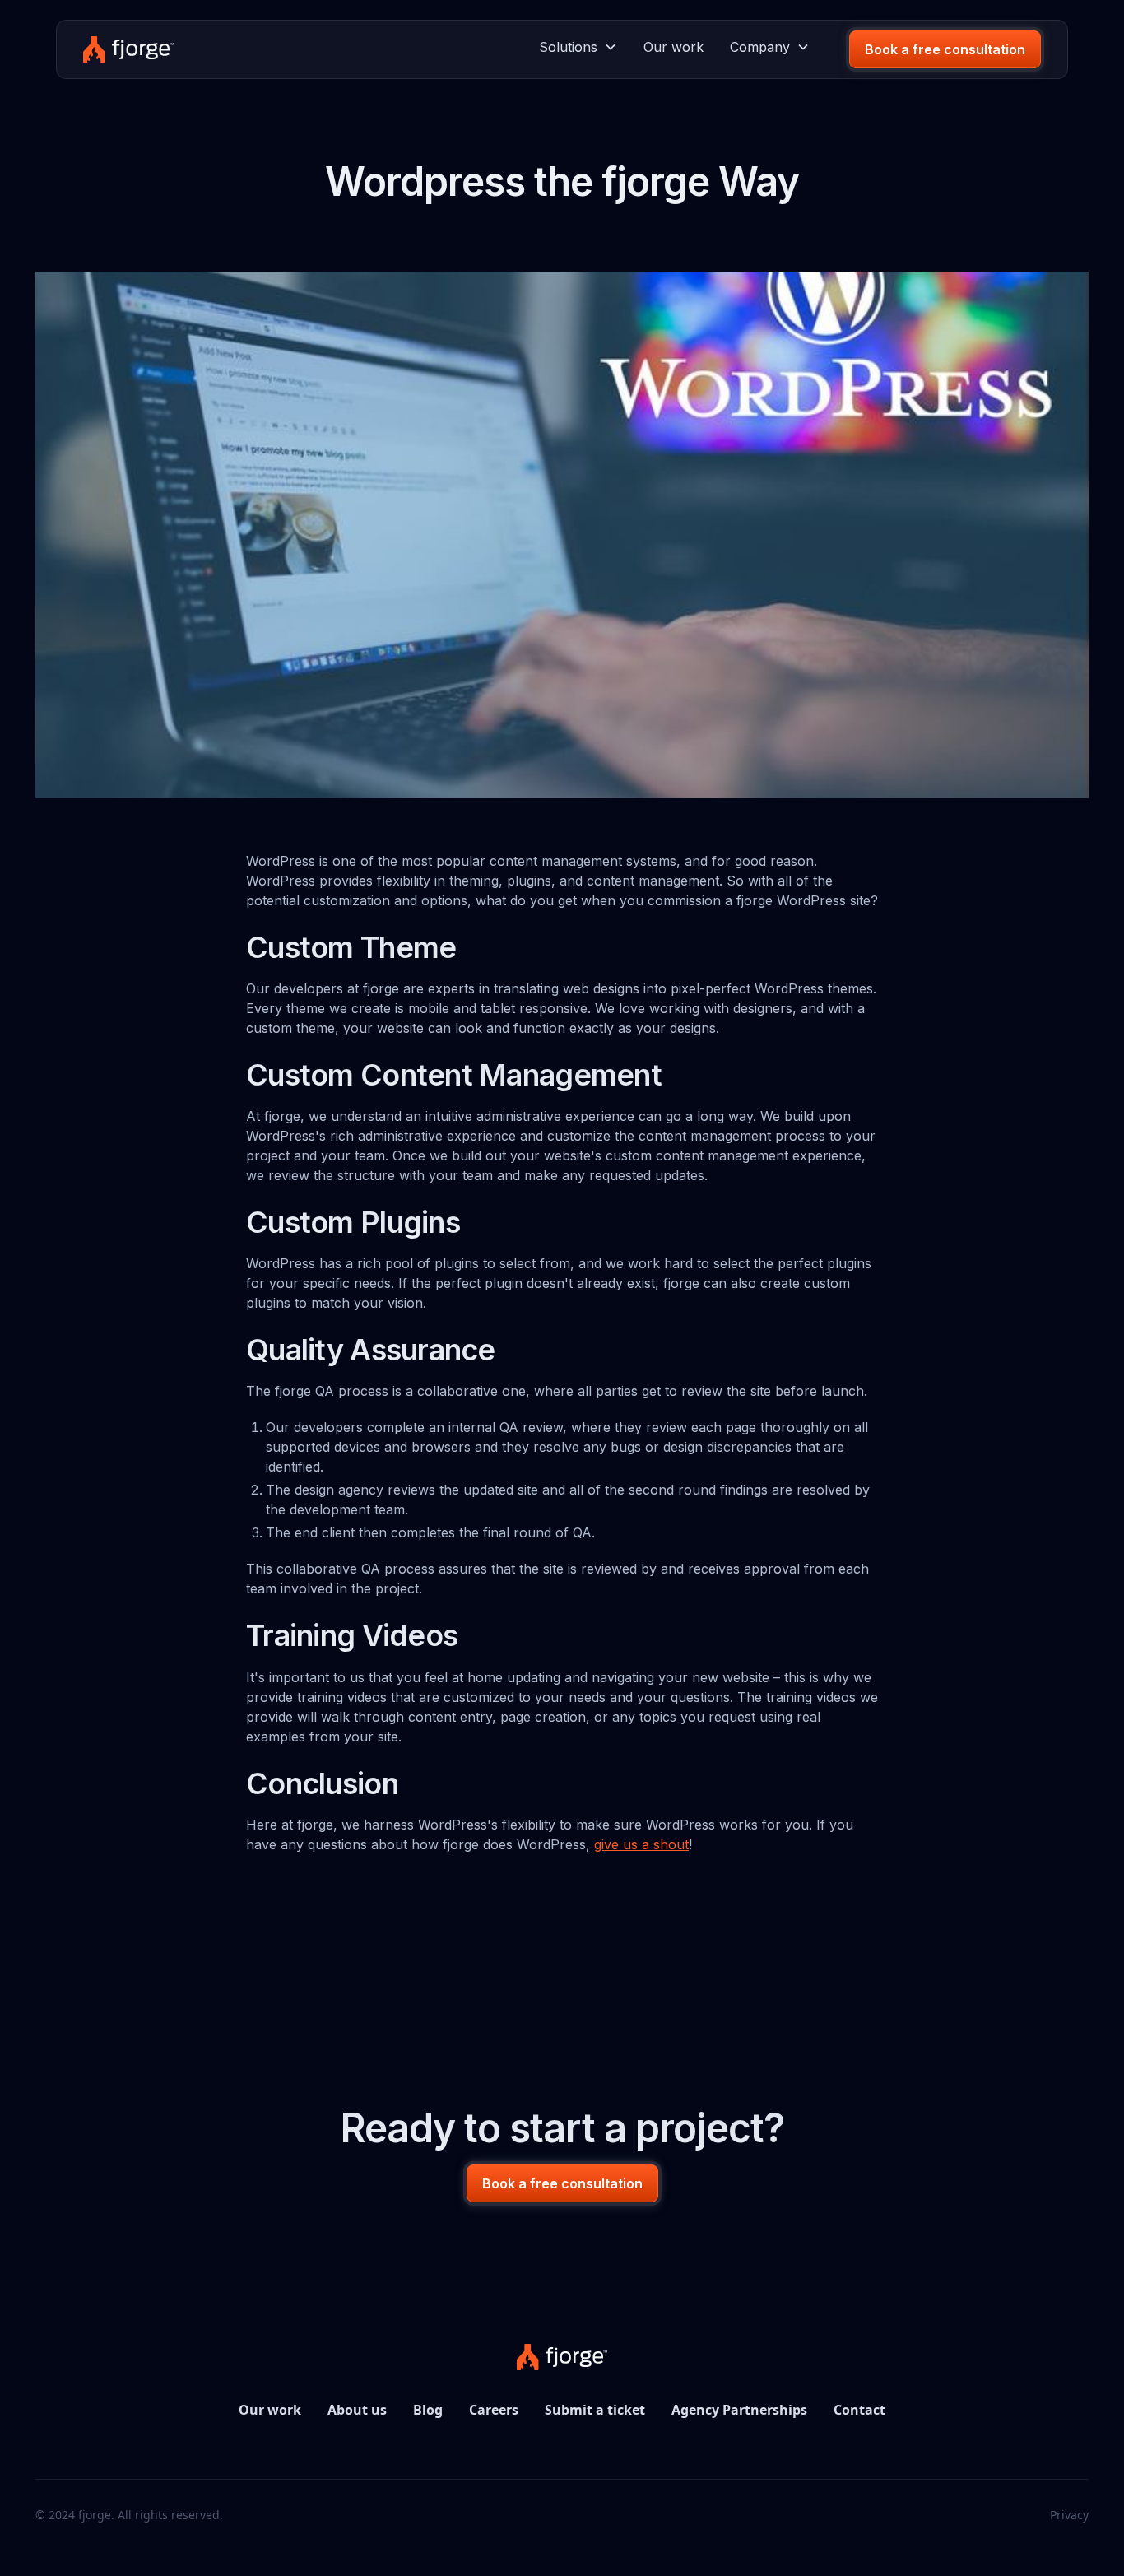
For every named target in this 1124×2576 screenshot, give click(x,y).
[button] (578, 47)
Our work (673, 47)
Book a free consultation (945, 49)
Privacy (1069, 2515)
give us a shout (641, 1844)
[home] (128, 49)
